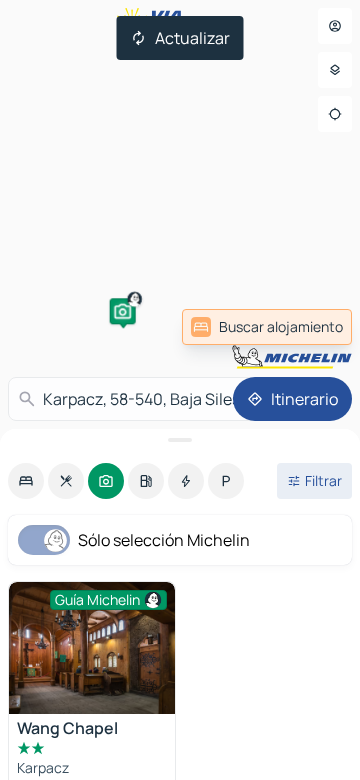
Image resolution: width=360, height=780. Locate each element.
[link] (267, 327)
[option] (26, 481)
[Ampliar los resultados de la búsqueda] (180, 440)
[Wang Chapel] (92, 648)
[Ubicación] (335, 114)
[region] (92, 648)
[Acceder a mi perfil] (335, 26)
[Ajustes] (335, 70)
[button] (123, 311)
